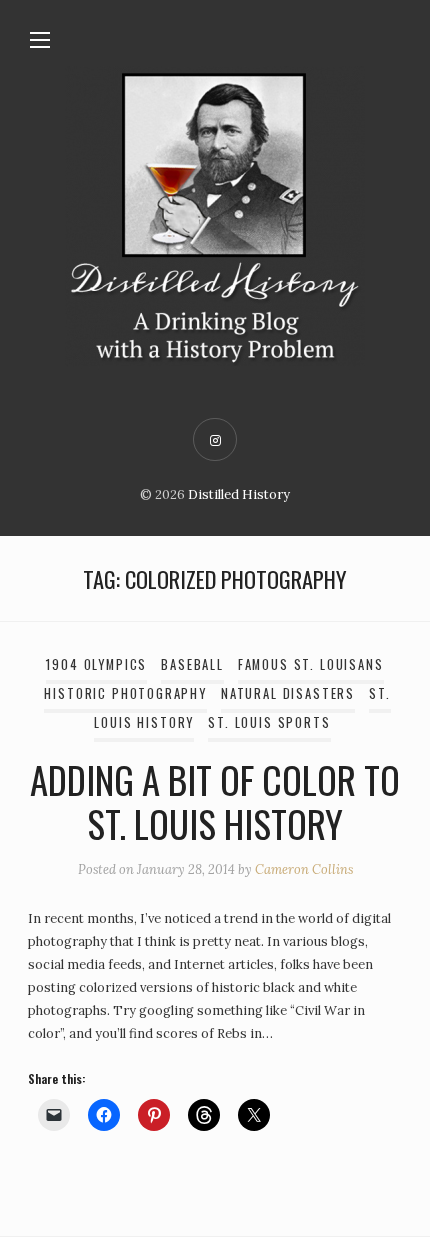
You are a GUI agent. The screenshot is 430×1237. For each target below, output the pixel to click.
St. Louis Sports (269, 722)
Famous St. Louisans (311, 664)
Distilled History (239, 494)
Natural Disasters (288, 693)
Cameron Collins (304, 869)
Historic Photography (125, 693)
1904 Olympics (96, 664)
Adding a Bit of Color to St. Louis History (215, 801)
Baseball (192, 664)
